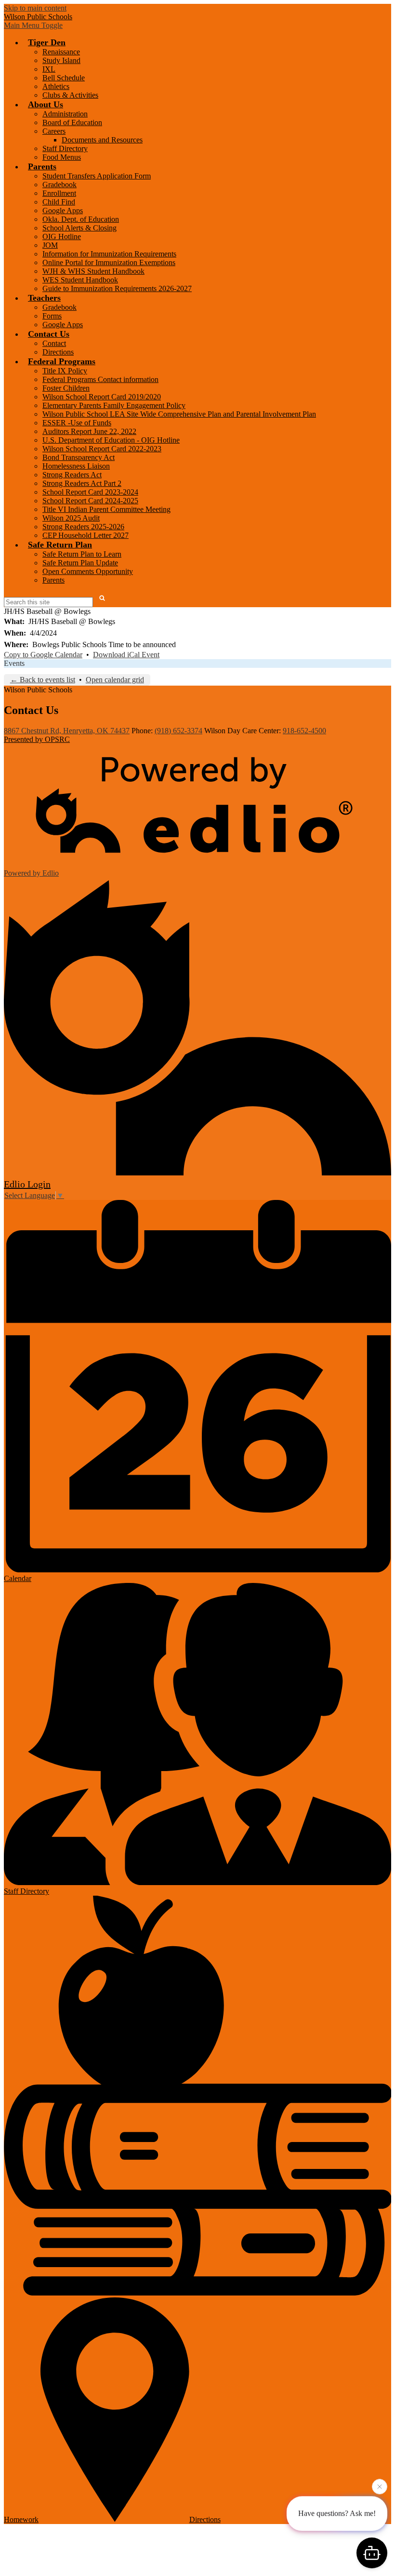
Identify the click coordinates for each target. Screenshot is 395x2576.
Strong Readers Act (72, 475)
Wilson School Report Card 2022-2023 (102, 449)
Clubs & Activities (70, 95)
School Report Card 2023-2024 (90, 492)
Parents (53, 580)
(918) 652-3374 (178, 731)
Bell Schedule (64, 78)
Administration (65, 114)
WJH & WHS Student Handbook (93, 271)
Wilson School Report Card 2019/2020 (102, 397)
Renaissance (61, 52)
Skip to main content (35, 8)
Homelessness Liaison (76, 466)
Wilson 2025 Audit (71, 518)
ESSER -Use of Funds (77, 423)
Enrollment (59, 193)
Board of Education (72, 122)
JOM (50, 245)
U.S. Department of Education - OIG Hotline (111, 440)
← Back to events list (43, 680)
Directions (58, 352)
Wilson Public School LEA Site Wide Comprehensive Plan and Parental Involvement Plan (179, 414)
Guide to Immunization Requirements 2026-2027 (117, 288)
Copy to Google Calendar (43, 655)
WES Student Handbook (80, 280)
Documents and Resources (102, 140)
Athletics (56, 86)
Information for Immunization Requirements (109, 254)
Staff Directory (65, 148)
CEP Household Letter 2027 (86, 535)
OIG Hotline (62, 236)
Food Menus (62, 157)
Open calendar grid (115, 680)
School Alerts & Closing (79, 228)
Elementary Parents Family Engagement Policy (114, 405)
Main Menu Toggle (33, 25)
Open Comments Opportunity (88, 571)
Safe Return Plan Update (80, 563)
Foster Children (66, 388)
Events (14, 663)
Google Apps (63, 210)
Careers (54, 131)
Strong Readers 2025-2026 (83, 527)
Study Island (61, 60)
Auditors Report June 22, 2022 (89, 431)
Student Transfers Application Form (97, 176)
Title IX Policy (65, 371)
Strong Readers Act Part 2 (82, 483)
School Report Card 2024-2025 (90, 501)
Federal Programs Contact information (100, 379)
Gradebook (59, 185)
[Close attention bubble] (380, 2489)
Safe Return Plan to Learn (82, 554)
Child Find (59, 202)
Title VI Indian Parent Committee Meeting (106, 509)
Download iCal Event (126, 655)
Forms (52, 316)
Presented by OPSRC (37, 739)
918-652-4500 (304, 731)
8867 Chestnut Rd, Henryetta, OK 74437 (67, 731)
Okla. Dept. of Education (81, 219)
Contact (54, 343)
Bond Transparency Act (79, 457)
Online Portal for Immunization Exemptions (109, 262)
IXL (49, 69)
